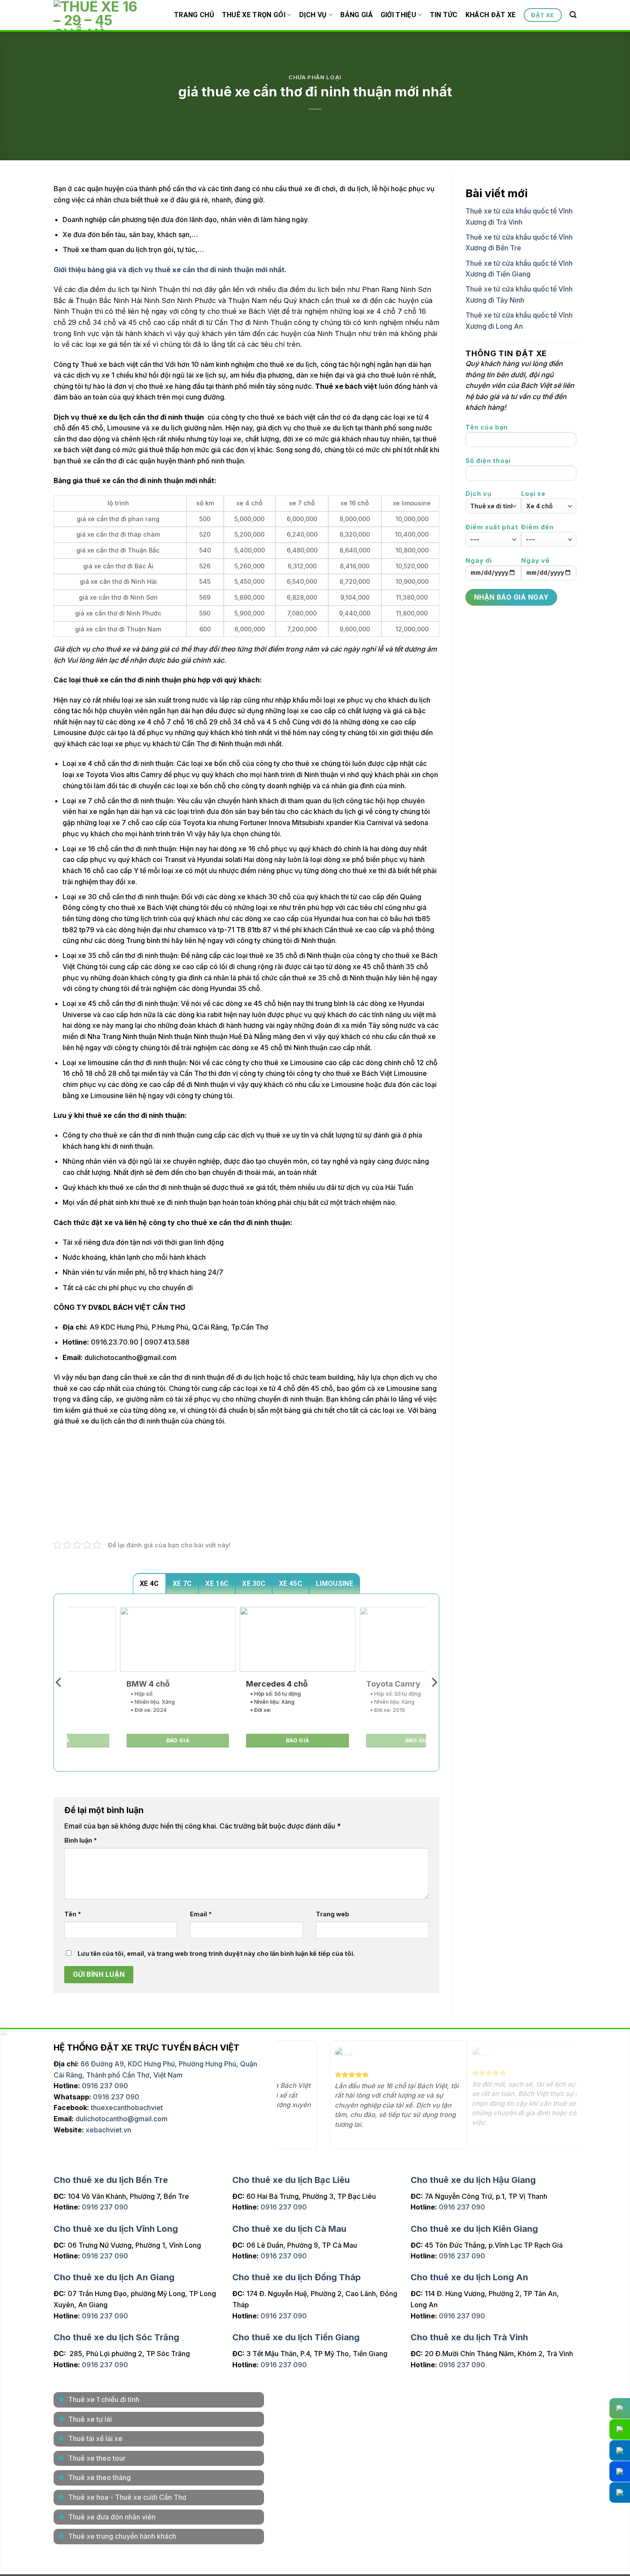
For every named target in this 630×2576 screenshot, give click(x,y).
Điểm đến (537, 527)
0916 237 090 (105, 2086)
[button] (573, 15)
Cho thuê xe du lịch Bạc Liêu (291, 2180)
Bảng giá (357, 15)
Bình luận (81, 1840)
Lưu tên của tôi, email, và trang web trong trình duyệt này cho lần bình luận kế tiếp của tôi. (216, 1953)
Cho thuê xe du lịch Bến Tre (111, 2180)
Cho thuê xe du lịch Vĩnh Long (116, 2229)
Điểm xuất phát (492, 527)
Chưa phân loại (315, 77)
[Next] (434, 1683)
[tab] (149, 1583)
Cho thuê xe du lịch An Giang (114, 2277)
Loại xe (533, 494)
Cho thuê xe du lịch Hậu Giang (473, 2180)
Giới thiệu (398, 15)
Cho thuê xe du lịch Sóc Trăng (116, 2337)
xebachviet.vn (108, 2130)
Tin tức (444, 15)
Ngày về (535, 560)
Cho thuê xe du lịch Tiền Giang (296, 2337)
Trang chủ (194, 15)
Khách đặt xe (491, 15)
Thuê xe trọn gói (254, 15)
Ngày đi (479, 560)
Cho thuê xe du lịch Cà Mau (289, 2229)
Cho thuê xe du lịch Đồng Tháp (297, 2277)
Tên (73, 1914)
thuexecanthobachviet (127, 2108)
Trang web (333, 1914)
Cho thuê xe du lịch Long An (469, 2277)
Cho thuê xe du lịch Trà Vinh (469, 2337)
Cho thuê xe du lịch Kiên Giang (474, 2229)
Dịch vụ (313, 15)
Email (201, 1914)
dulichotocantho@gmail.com (121, 2119)
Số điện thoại (488, 461)
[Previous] (59, 1683)
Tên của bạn (487, 427)
